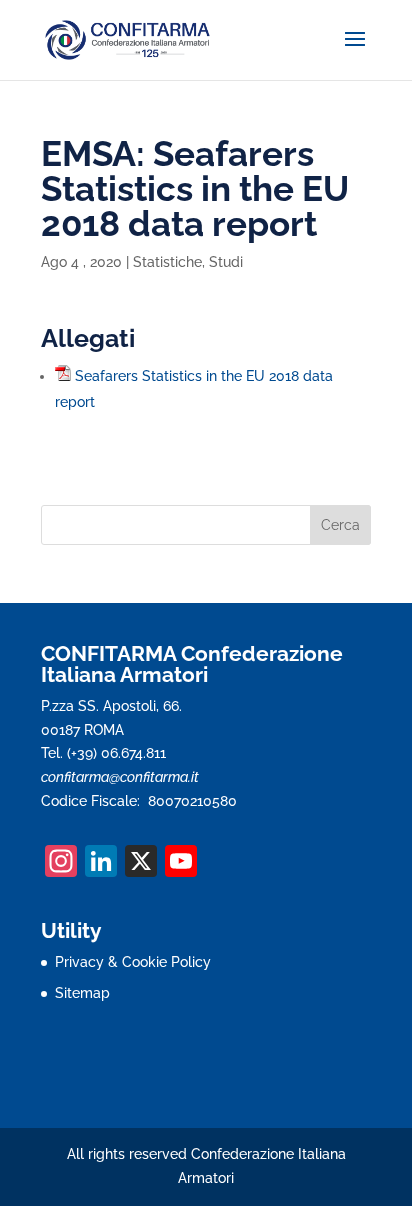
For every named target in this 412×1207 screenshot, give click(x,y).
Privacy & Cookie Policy (133, 962)
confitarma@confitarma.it (120, 777)
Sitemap (82, 993)
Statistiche (167, 262)
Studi (226, 262)
